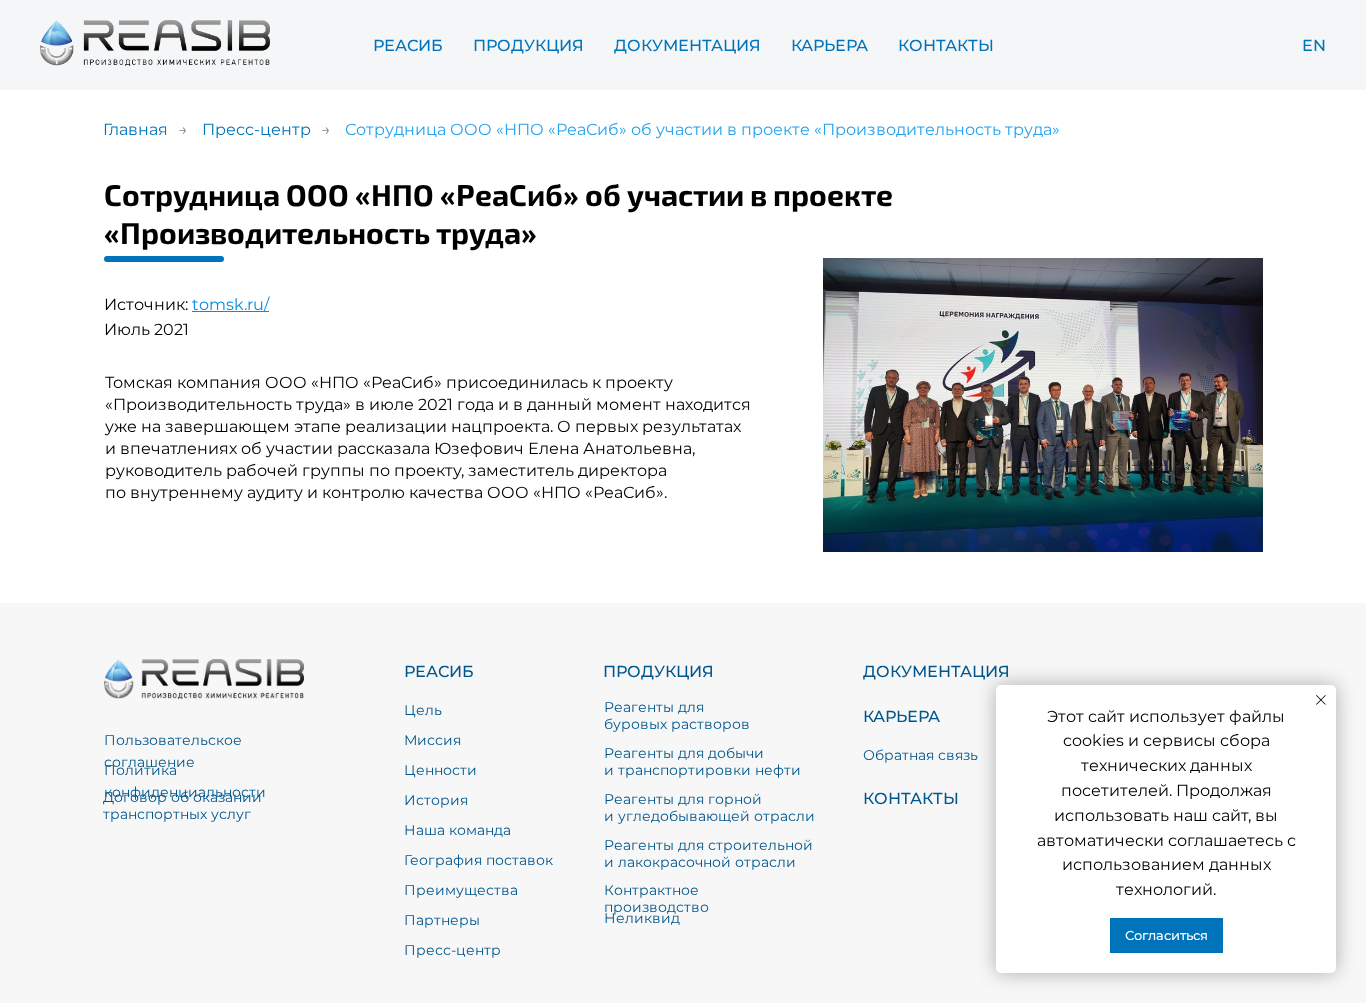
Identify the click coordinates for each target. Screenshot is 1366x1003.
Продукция (528, 45)
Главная (135, 129)
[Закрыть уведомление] (1321, 700)
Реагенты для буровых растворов (677, 715)
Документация (687, 45)
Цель (423, 710)
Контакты (946, 45)
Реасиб (408, 45)
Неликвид (642, 918)
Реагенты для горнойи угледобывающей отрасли (709, 807)
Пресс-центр (256, 129)
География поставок (478, 860)
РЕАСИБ (439, 671)
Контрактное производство (656, 898)
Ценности (440, 770)
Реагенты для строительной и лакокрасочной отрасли (708, 853)
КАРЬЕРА (901, 716)
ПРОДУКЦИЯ (658, 671)
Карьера (829, 45)
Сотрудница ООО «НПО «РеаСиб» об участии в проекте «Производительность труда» (702, 129)
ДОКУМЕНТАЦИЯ (936, 671)
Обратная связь (920, 755)
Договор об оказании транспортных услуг (182, 805)
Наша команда (457, 830)
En (1314, 45)
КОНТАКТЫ (911, 798)
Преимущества (461, 890)
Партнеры (442, 920)
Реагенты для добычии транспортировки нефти (702, 761)
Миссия (432, 740)
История (436, 800)
